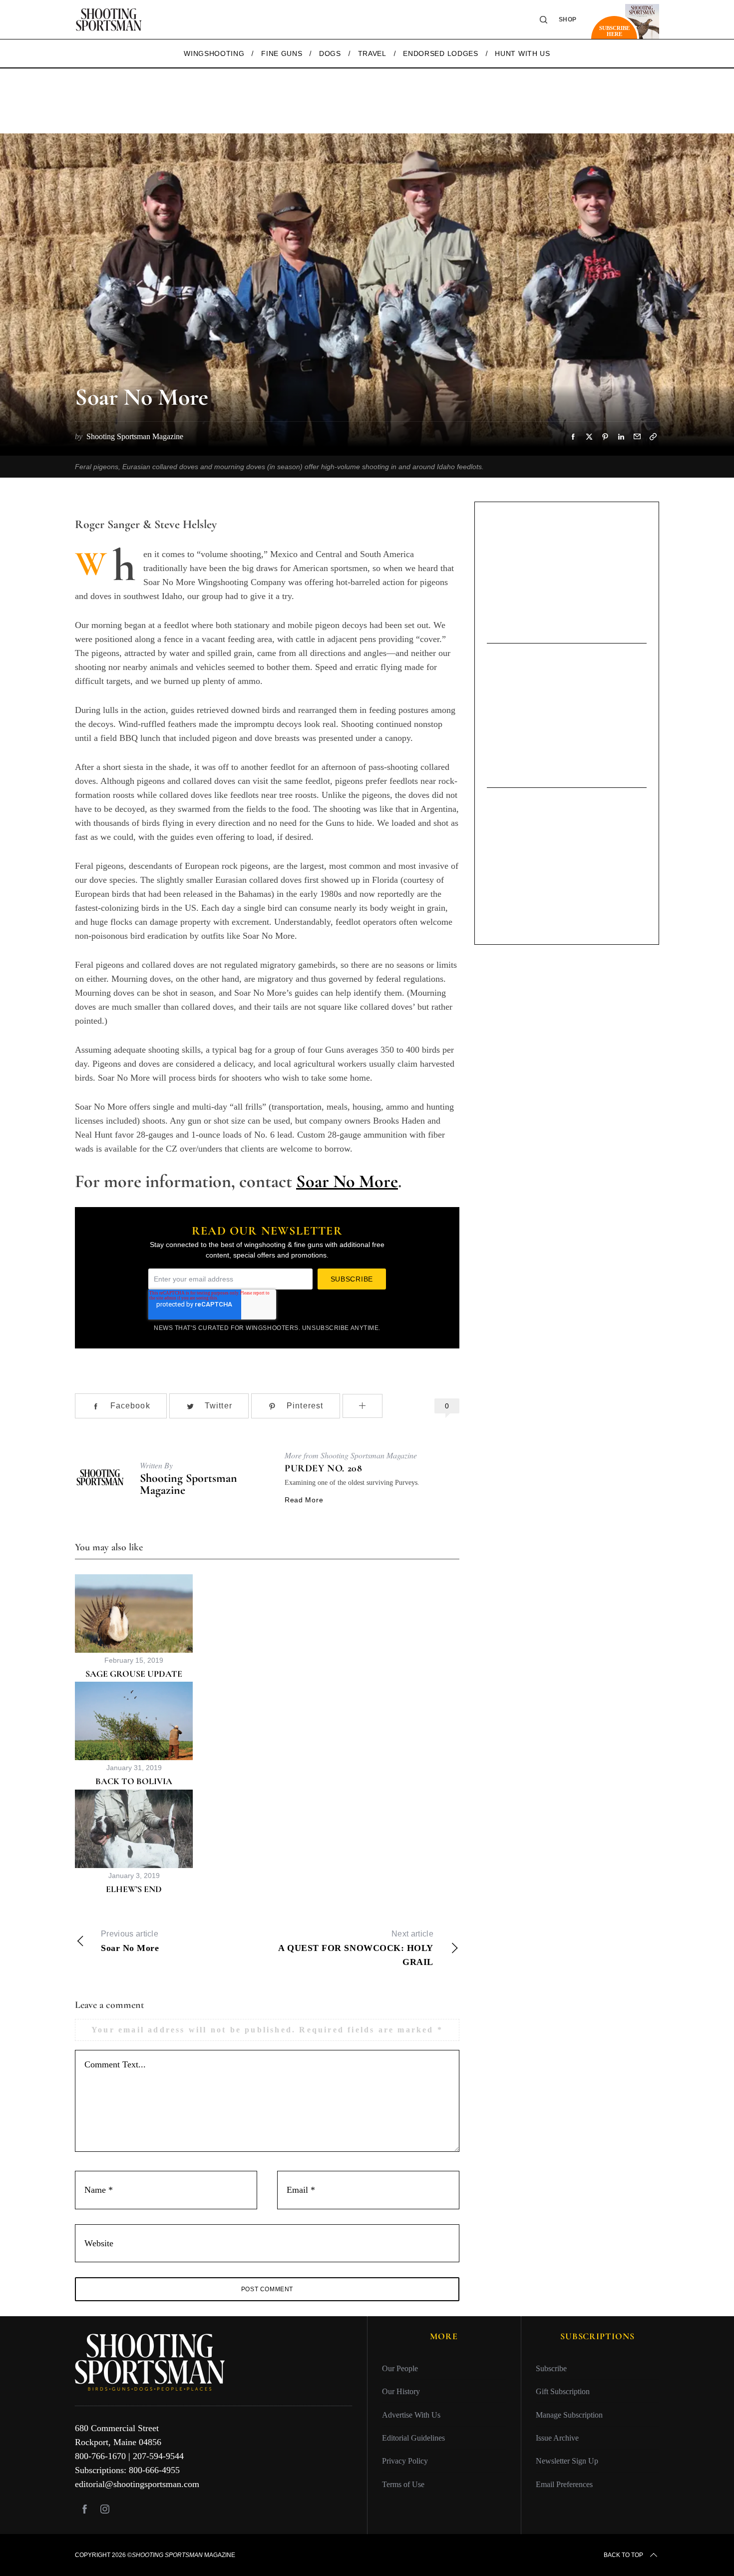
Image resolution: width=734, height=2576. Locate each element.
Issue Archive (557, 2438)
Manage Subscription (569, 2415)
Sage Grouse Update (134, 1674)
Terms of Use (403, 2484)
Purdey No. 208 (323, 1468)
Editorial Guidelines (413, 2438)
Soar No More (347, 1181)
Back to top (623, 2555)
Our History (401, 2391)
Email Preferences (564, 2484)
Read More (304, 1500)
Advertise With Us (411, 2415)
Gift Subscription (563, 2391)
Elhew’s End (134, 1889)
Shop (568, 19)
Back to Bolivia (134, 1781)
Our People (400, 2368)
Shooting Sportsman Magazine (188, 1484)
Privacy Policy (405, 2461)
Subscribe (551, 2368)
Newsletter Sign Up (567, 2461)
